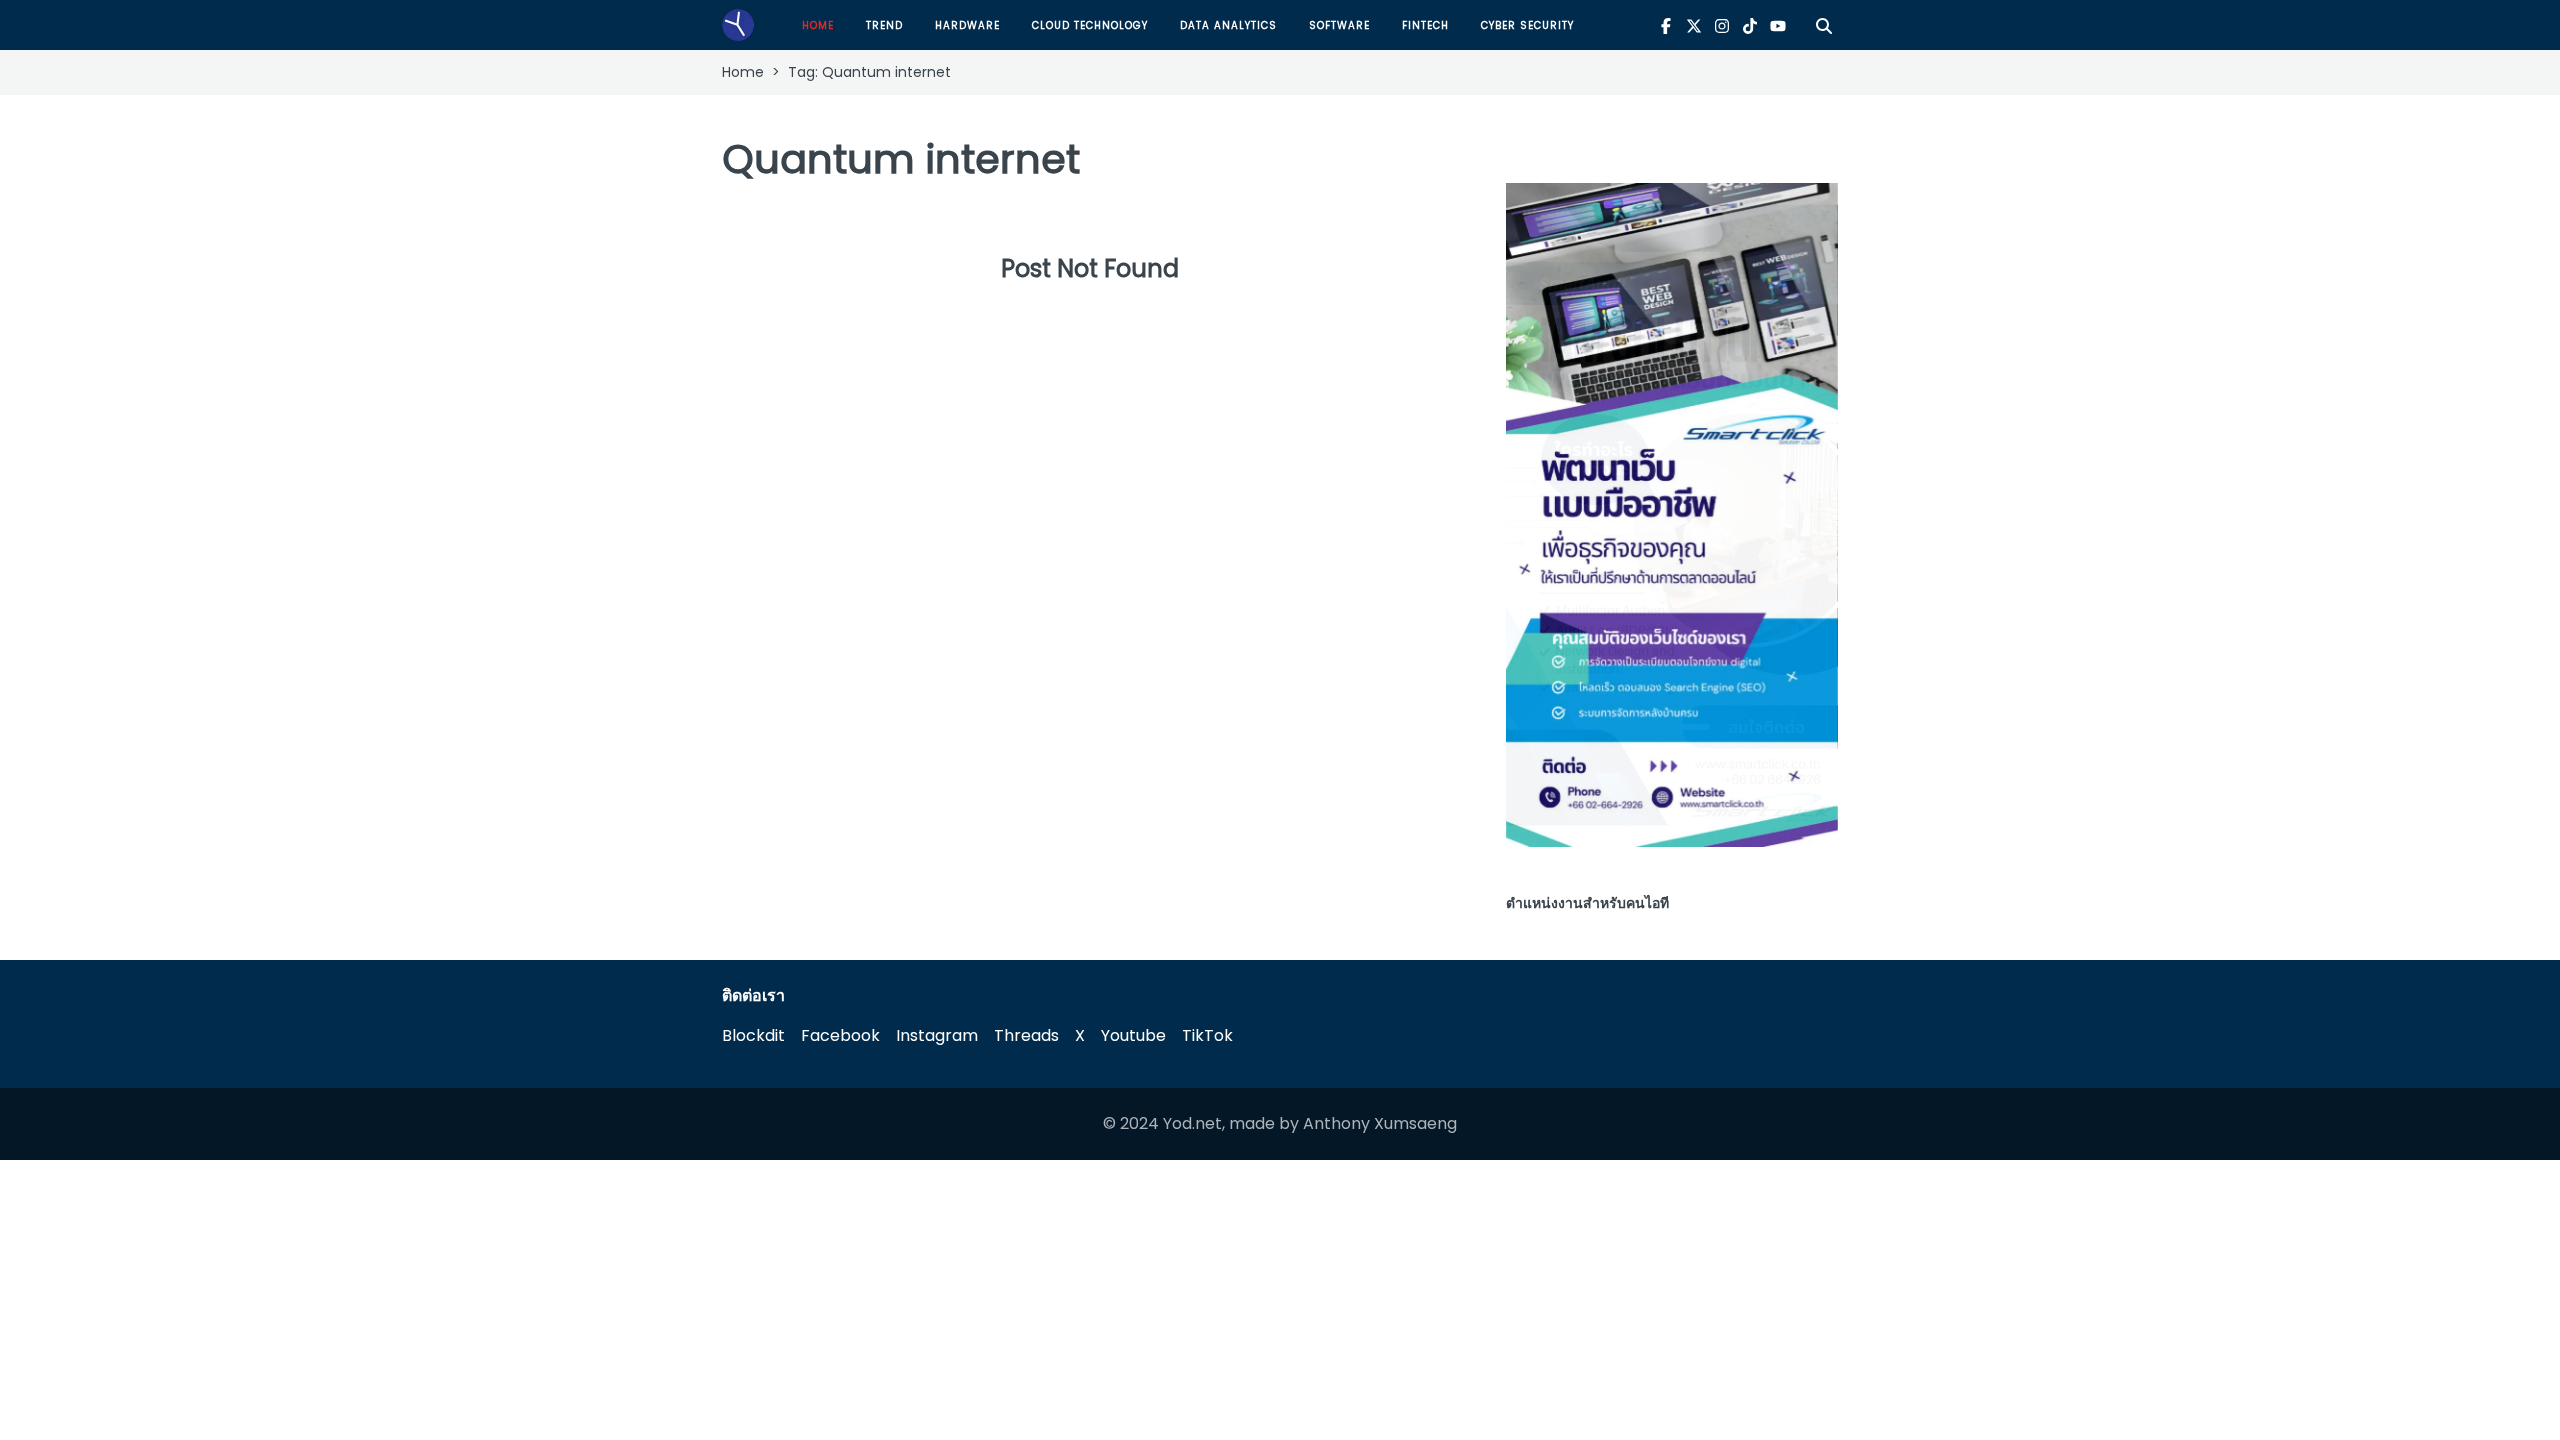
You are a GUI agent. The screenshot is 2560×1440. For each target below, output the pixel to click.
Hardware (967, 25)
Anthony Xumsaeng (1380, 1123)
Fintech (1425, 25)
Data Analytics (1228, 25)
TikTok (1207, 1035)
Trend (884, 25)
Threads (1026, 1035)
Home (818, 25)
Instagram (937, 1035)
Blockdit (753, 1035)
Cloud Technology (1090, 25)
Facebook (840, 1035)
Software (1339, 25)
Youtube (1133, 1035)
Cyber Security (1527, 25)
